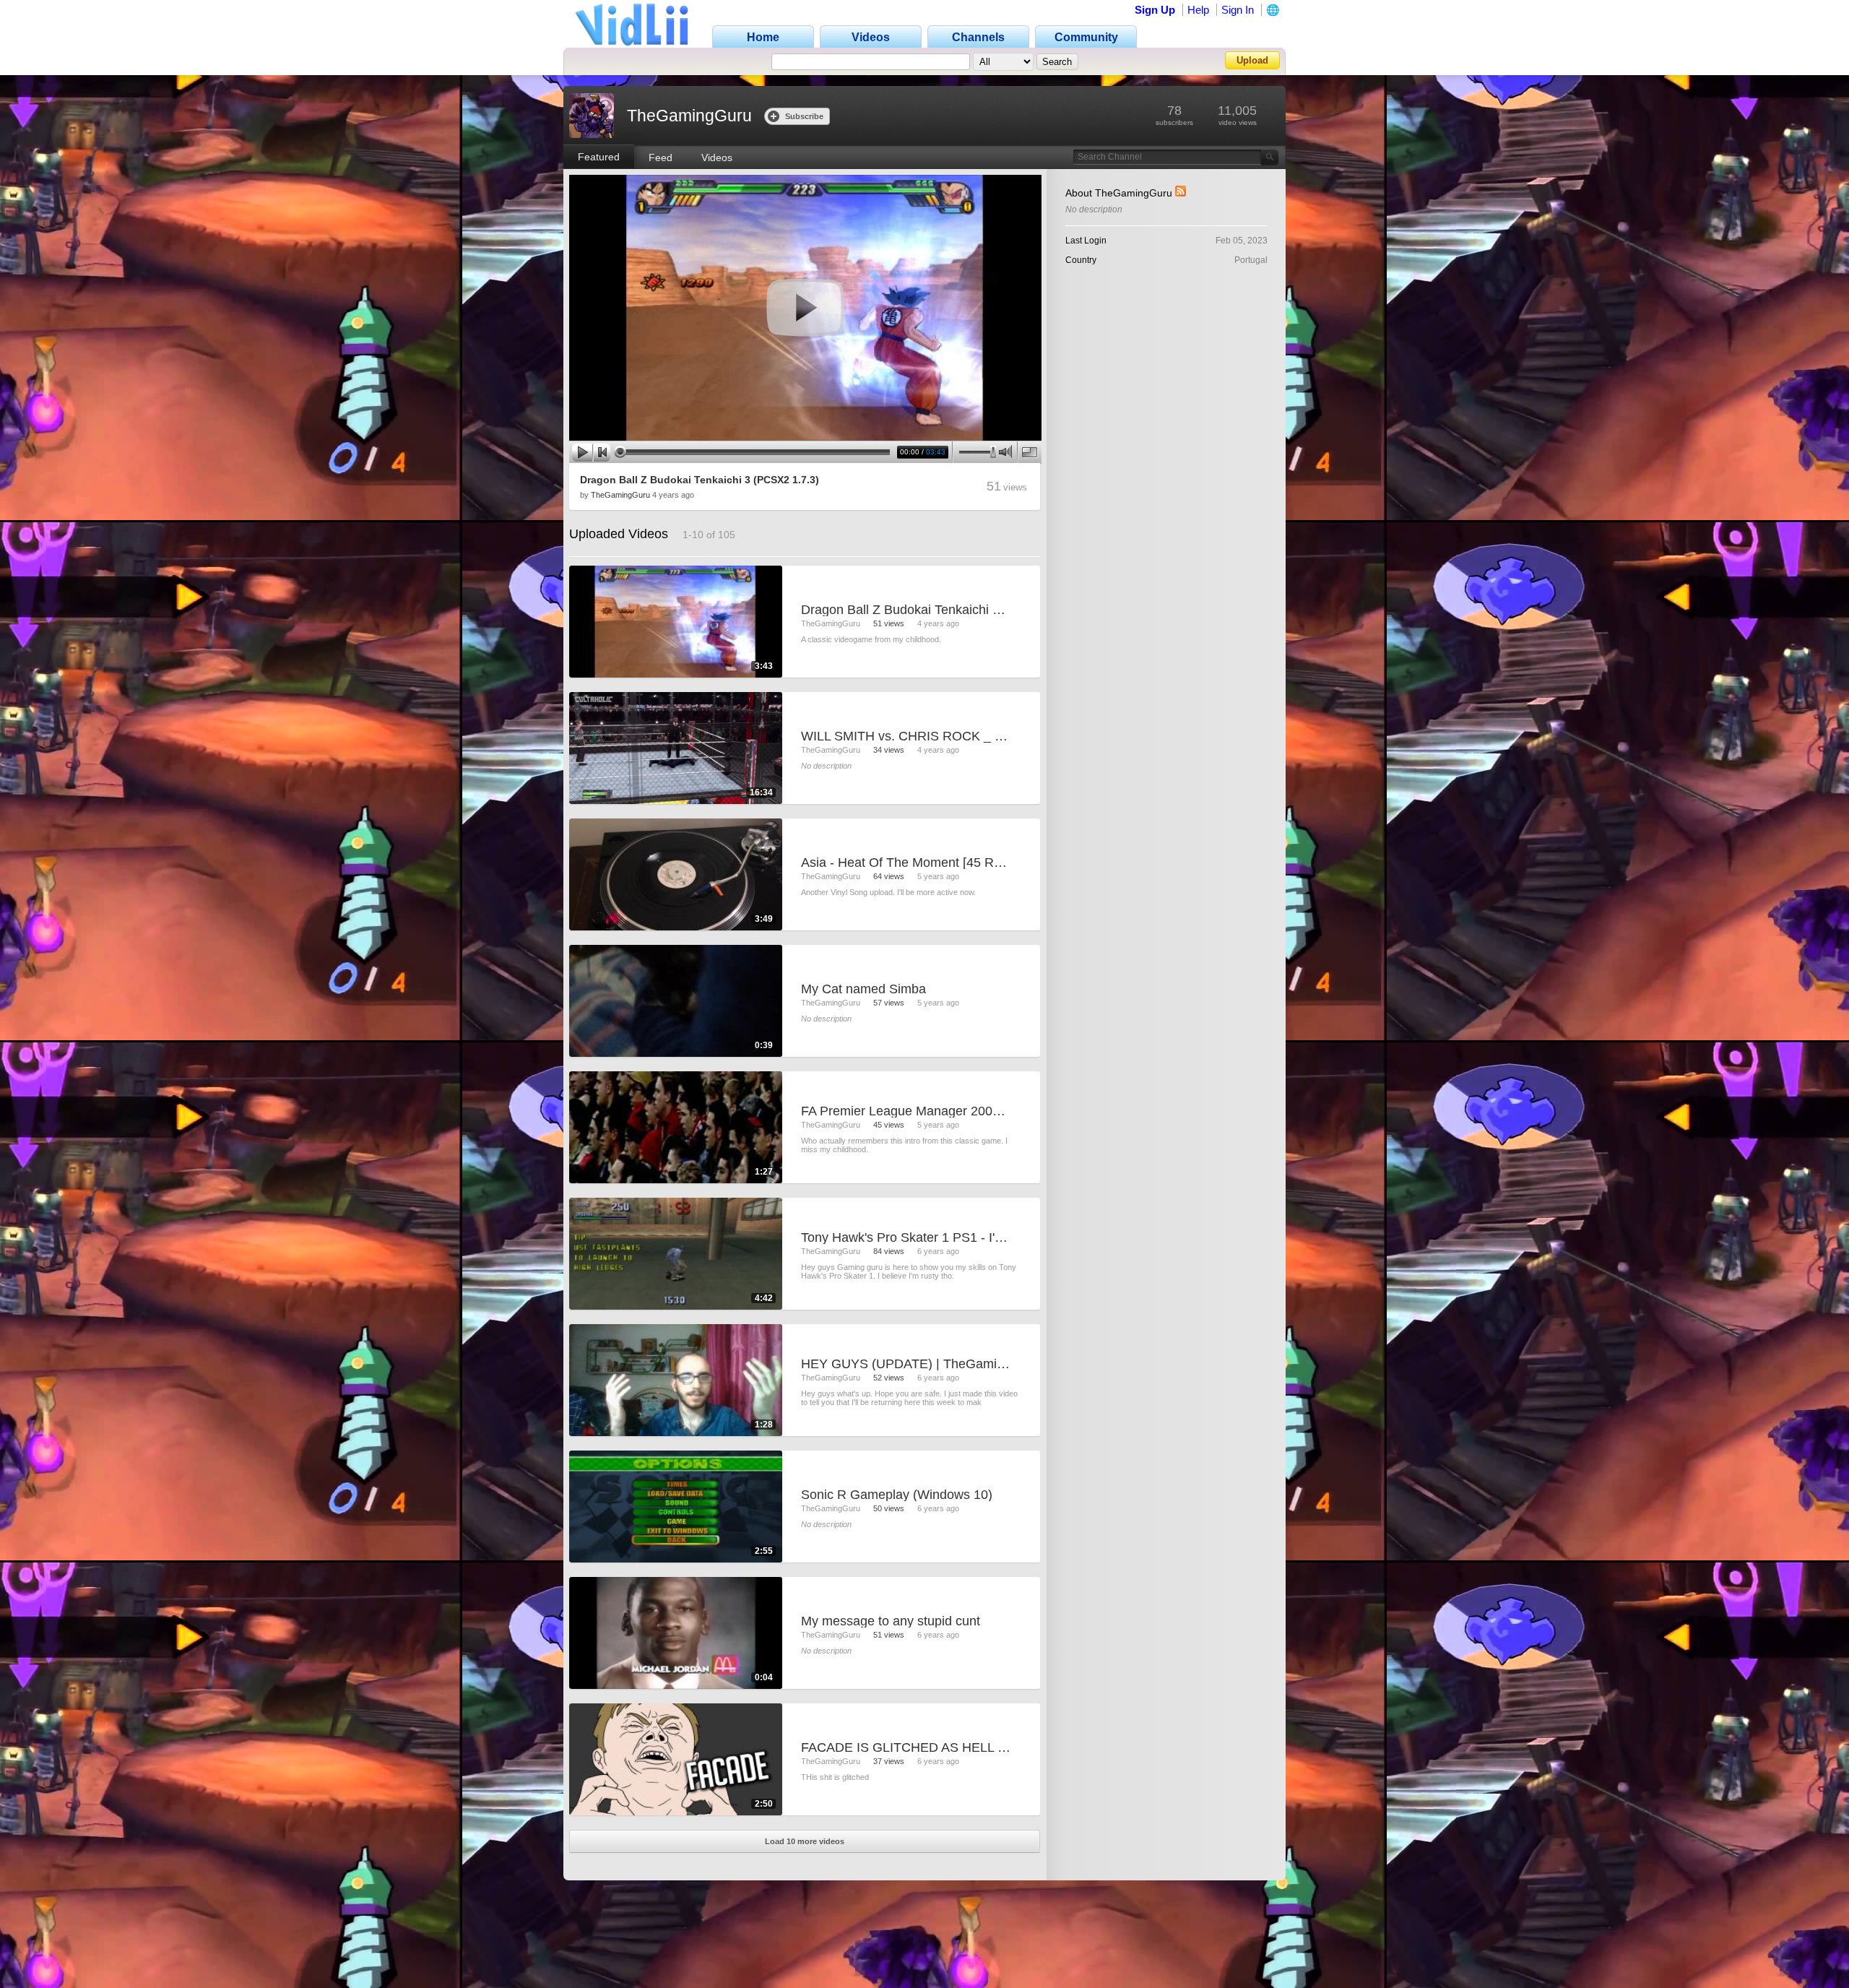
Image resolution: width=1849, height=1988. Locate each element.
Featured (599, 157)
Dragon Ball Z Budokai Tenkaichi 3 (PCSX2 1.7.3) (700, 480)
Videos (717, 157)
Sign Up (1155, 10)
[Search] (1270, 157)
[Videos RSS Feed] (1181, 193)
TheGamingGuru (620, 495)
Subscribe (804, 116)
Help (1198, 10)
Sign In (1238, 10)
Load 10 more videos (805, 1841)
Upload (1252, 60)
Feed (661, 157)
